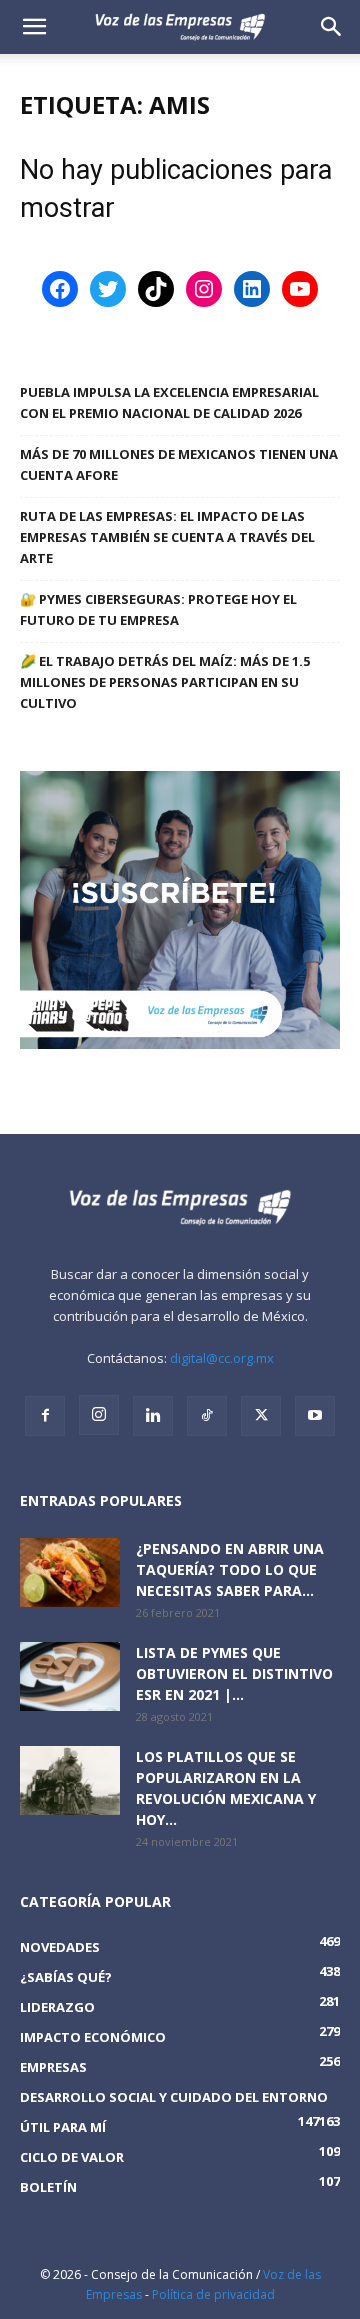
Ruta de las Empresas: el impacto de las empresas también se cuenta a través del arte (167, 537)
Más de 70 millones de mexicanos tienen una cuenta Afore (179, 464)
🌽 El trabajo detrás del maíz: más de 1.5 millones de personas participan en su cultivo (165, 682)
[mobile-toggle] (34, 27)
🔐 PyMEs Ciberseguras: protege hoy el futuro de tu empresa (158, 609)
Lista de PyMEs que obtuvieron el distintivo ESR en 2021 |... (234, 1673)
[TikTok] (207, 1416)
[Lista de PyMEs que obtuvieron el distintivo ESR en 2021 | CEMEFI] (70, 1676)
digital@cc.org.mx (222, 1358)
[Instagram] (99, 1415)
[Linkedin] (153, 1416)
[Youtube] (315, 1416)
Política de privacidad (213, 2294)
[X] (261, 1416)
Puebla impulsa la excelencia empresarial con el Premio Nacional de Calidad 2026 (169, 402)
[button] (332, 27)
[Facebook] (45, 1416)
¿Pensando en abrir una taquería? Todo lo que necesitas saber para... (230, 1569)
